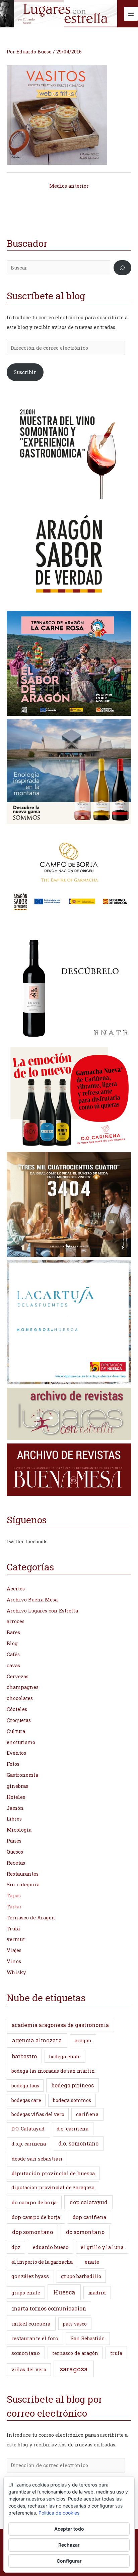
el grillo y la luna (102, 2247)
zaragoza (74, 2369)
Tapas (14, 1896)
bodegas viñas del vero (38, 2114)
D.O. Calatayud (28, 2129)
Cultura (16, 1731)
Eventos (16, 1753)
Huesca (64, 2292)
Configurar (69, 2561)
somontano (26, 2353)
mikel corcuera (31, 2324)
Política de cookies (59, 2513)
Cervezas (18, 1676)
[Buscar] (122, 268)
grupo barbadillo (81, 2276)
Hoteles (16, 1797)
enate (92, 2262)
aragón (83, 2040)
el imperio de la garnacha (42, 2262)
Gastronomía (22, 1775)
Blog (12, 1643)
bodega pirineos (73, 2085)
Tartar (14, 1907)
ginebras (17, 1786)
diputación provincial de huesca (53, 2173)
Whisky (16, 1972)
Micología (19, 1830)
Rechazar (69, 2545)
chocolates (20, 1698)
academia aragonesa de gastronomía (60, 2025)
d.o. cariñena (73, 2129)
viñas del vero (29, 2369)
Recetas (16, 1863)
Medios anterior (69, 186)
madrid (97, 2292)
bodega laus (25, 2086)
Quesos (15, 1852)
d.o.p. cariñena (29, 2144)
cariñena (87, 2114)
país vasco (75, 2324)
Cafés (13, 1654)
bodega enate (65, 2056)
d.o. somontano (78, 2143)
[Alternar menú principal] (131, 14)
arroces (16, 1621)
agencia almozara (37, 2040)
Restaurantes (23, 1874)
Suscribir (25, 372)
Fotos (13, 1764)
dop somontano (32, 2232)
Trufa (13, 1929)
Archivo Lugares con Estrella (42, 1611)
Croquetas (19, 1720)
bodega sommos (72, 2100)
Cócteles (17, 1709)
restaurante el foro (35, 2338)
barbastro (24, 2056)
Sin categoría (23, 1884)
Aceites (16, 1589)
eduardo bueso (51, 2247)
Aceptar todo (69, 2529)
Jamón (15, 1808)
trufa (116, 2353)
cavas (13, 1665)
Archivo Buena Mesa (32, 1600)
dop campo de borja (36, 2217)
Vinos (14, 1961)
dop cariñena (90, 2217)
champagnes (23, 1687)
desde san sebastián (37, 2159)
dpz (16, 2247)
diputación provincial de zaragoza (53, 2187)
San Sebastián (88, 2338)
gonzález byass (30, 2276)
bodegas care (26, 2100)
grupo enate (26, 2293)
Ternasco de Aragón (31, 1918)
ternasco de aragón (75, 2353)
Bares (13, 1632)
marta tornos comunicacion (49, 2308)
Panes (14, 1841)
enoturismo (21, 1742)
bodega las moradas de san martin (53, 2071)
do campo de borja (34, 2202)
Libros (14, 1819)
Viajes (14, 1950)
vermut (16, 1939)
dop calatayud (89, 2202)
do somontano (85, 2232)
